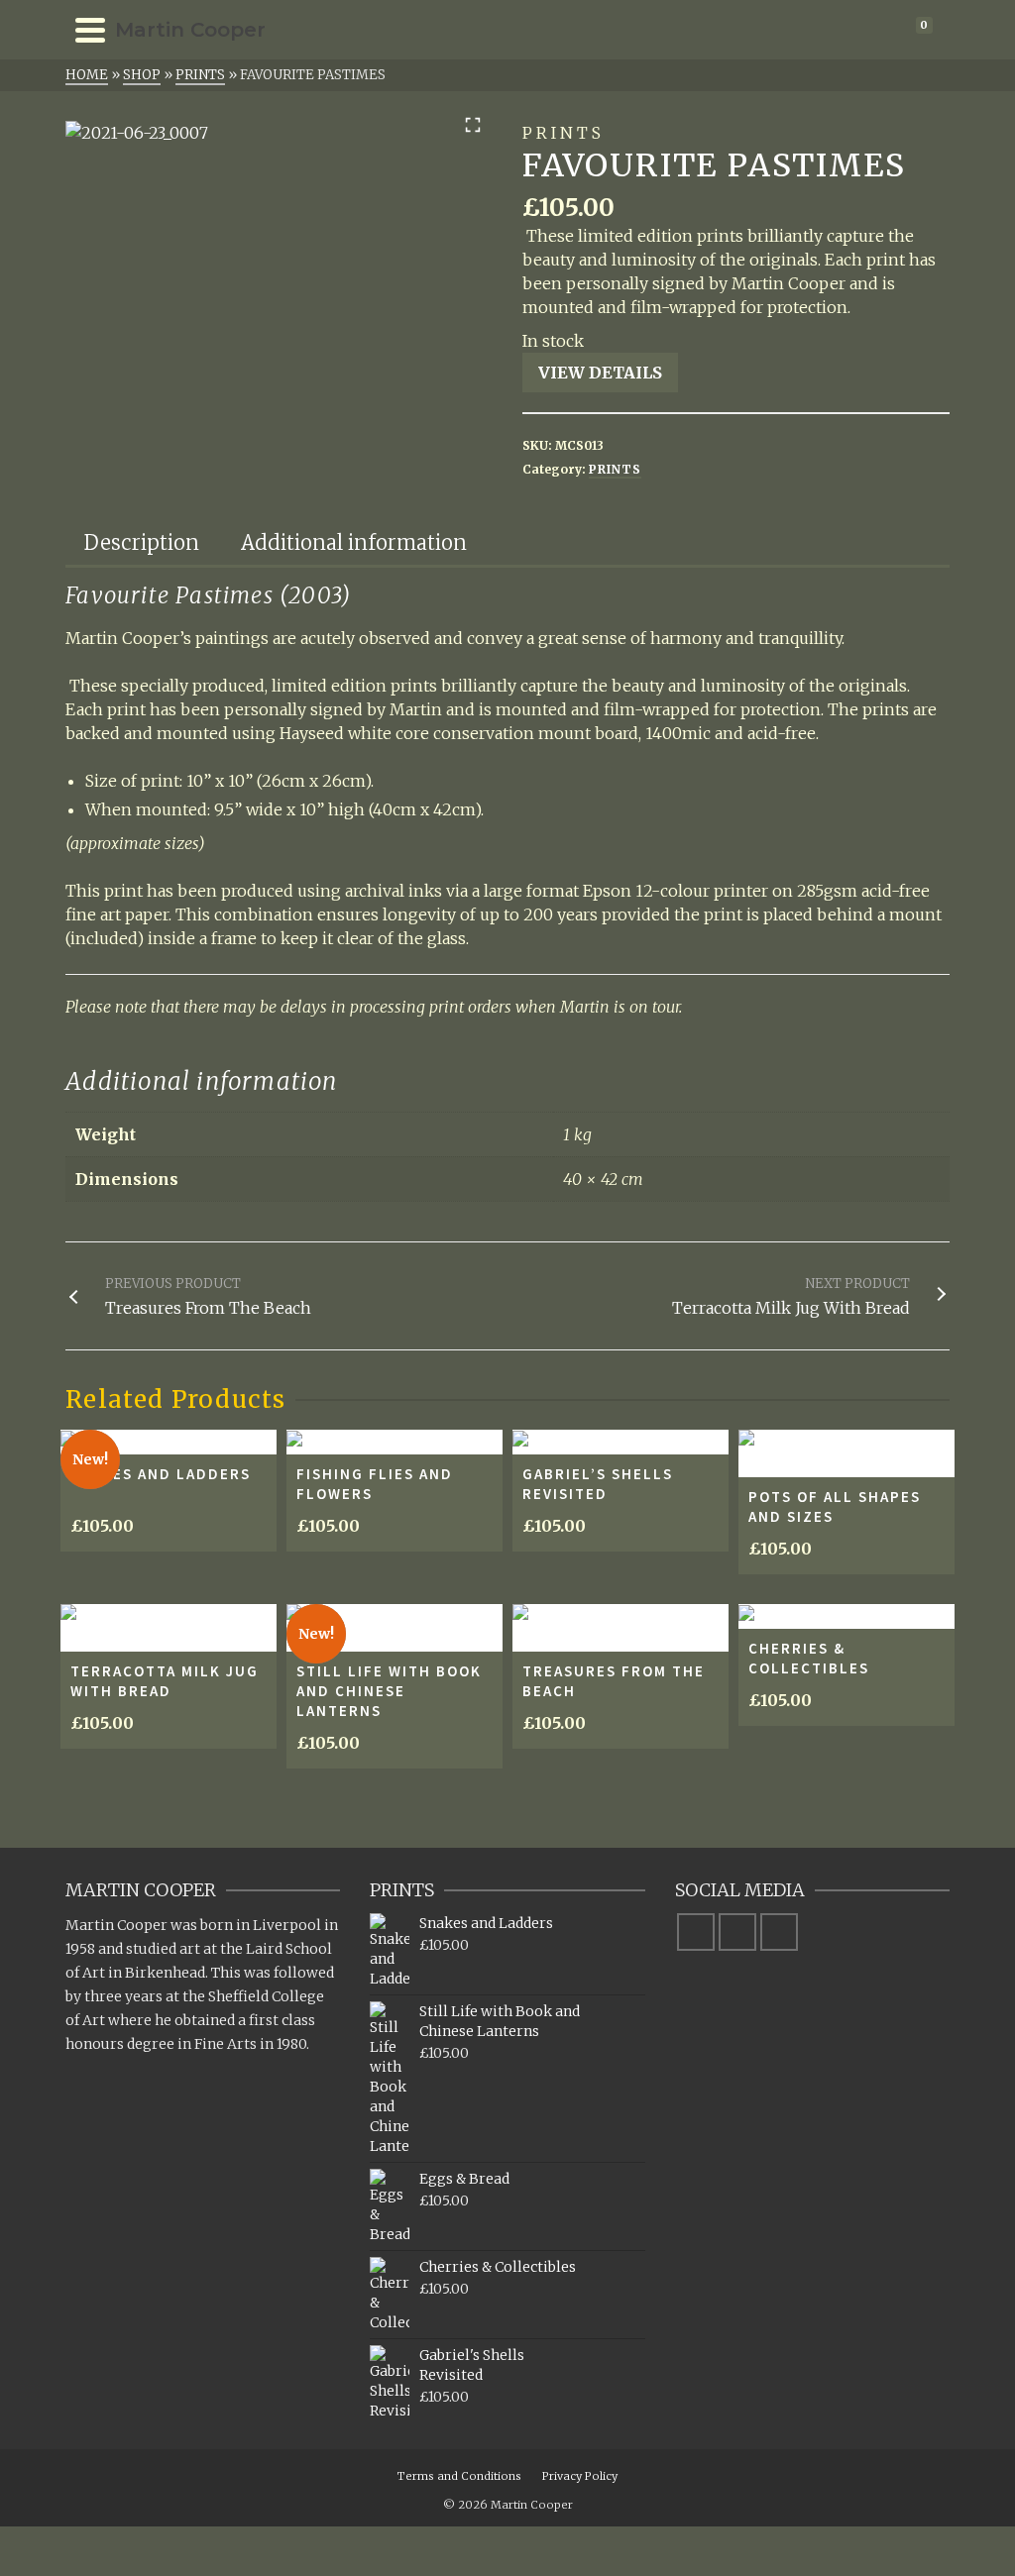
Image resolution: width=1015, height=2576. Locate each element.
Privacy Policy (580, 2476)
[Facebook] (696, 1932)
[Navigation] (90, 30)
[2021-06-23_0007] (137, 133)
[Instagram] (779, 1932)
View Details (600, 373)
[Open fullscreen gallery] (473, 125)
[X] (737, 1932)
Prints (615, 469)
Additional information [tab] (354, 542)
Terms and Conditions (459, 2476)
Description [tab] (142, 542)
